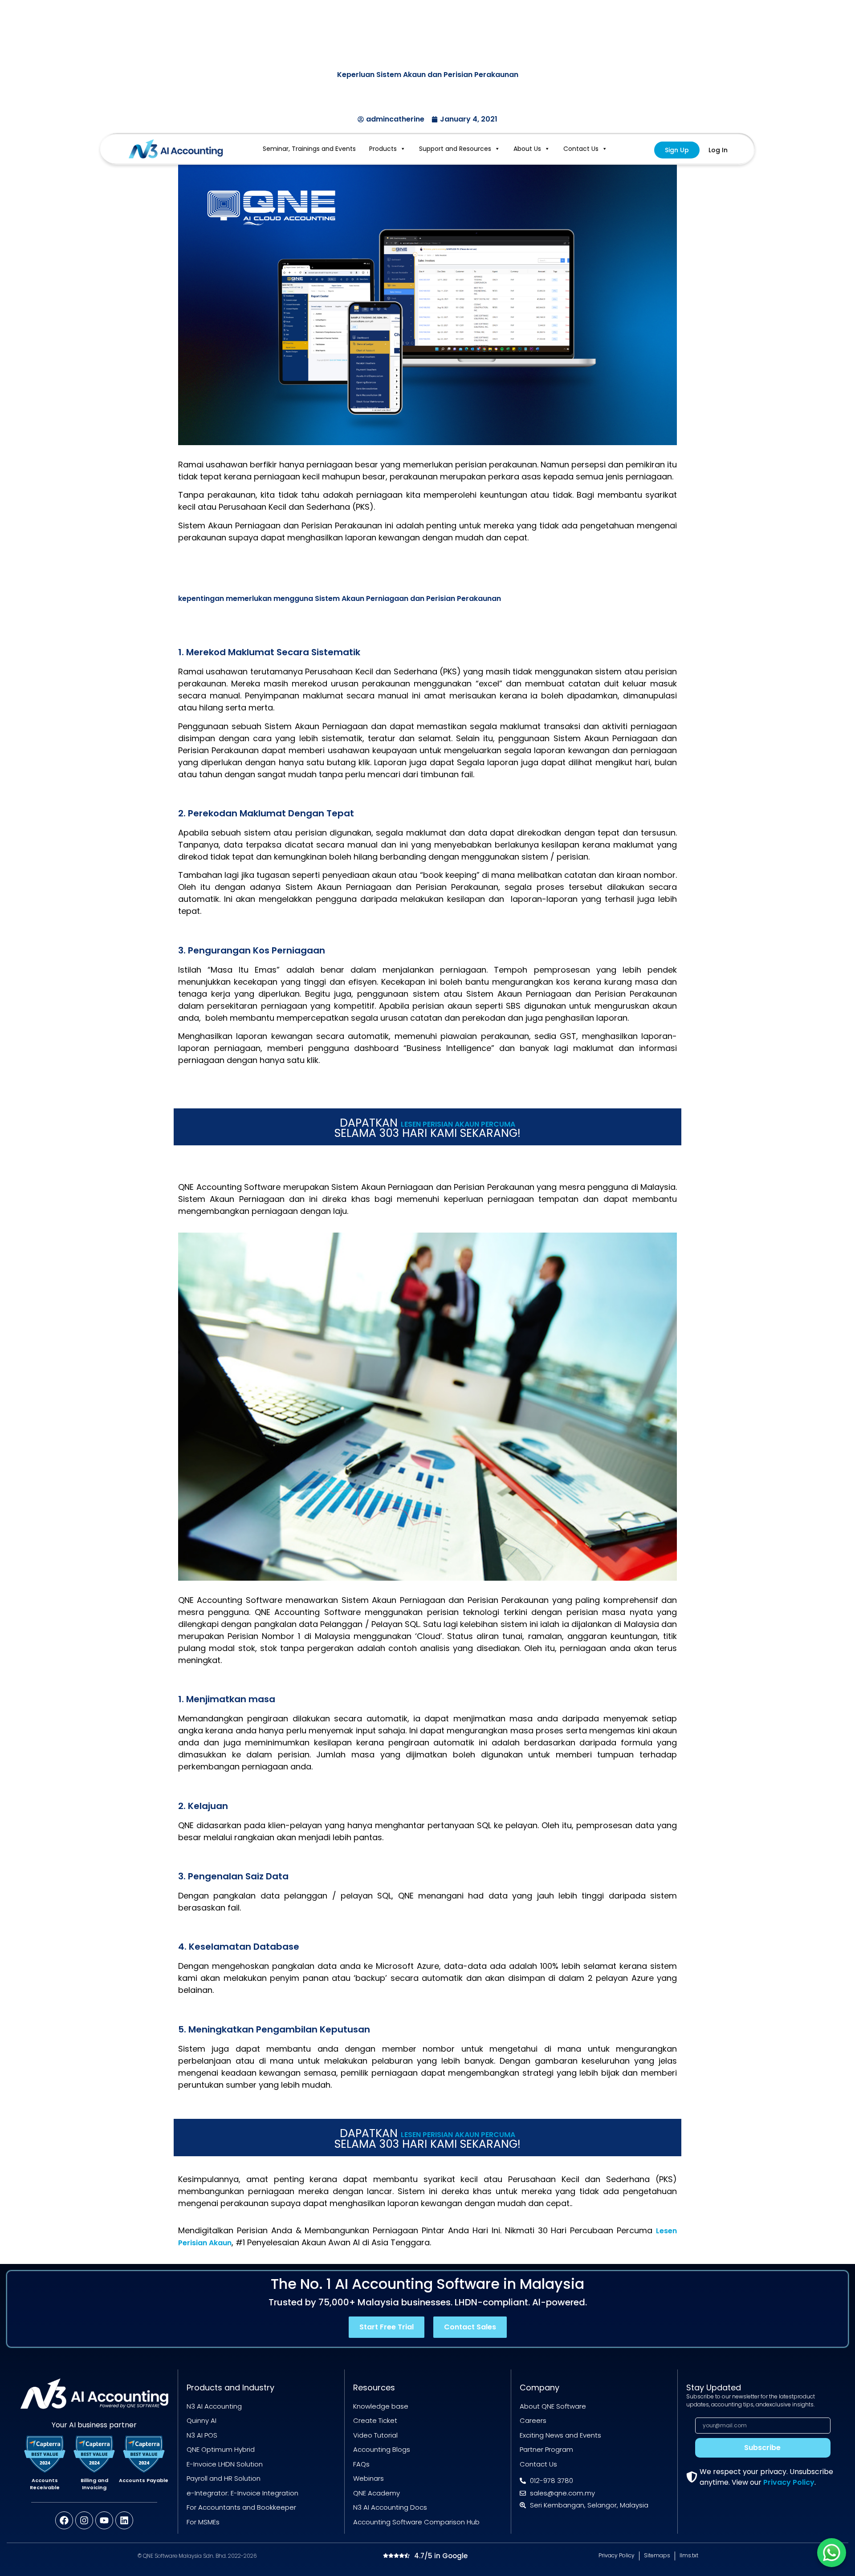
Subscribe (762, 2448)
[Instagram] (84, 2520)
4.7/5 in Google (441, 2556)
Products (383, 149)
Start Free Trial (387, 2327)
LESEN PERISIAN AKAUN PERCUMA (458, 1124)
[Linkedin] (124, 2520)
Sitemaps (657, 2555)
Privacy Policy (789, 2482)
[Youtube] (104, 2520)
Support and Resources (455, 149)
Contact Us (581, 149)
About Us (527, 149)
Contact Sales (470, 2327)
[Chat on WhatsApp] (832, 2553)
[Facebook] (64, 2520)
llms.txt (689, 2555)
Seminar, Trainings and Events (309, 149)
